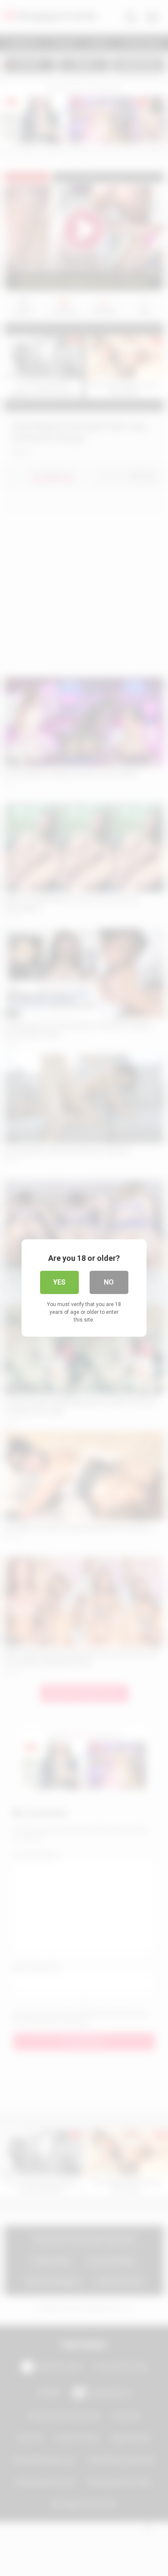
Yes (59, 1282)
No (109, 1282)
